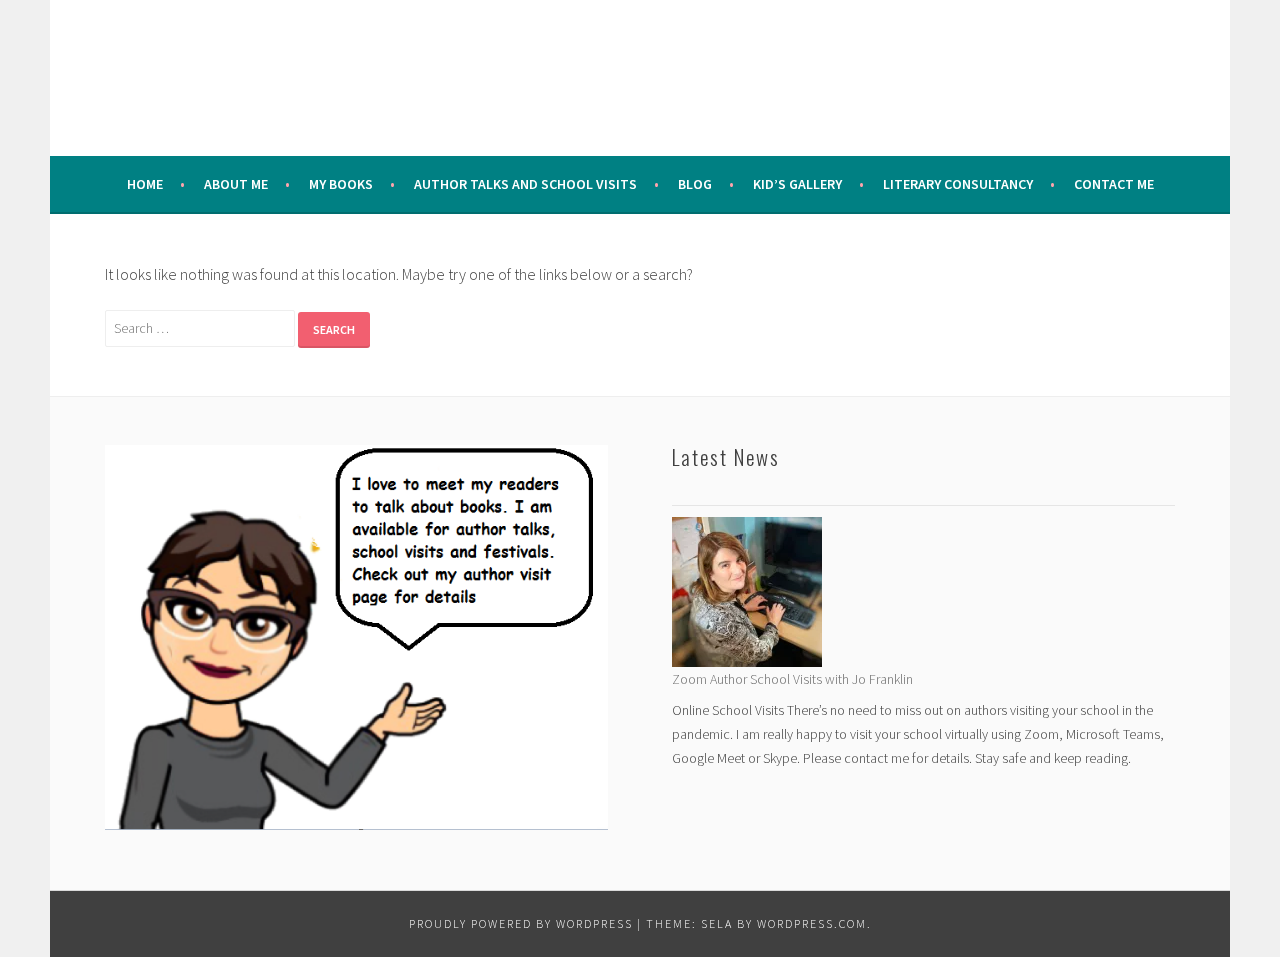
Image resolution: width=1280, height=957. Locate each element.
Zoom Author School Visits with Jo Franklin (792, 679)
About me (236, 184)
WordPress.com (812, 923)
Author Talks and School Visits (525, 184)
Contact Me (1114, 184)
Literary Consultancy (958, 184)
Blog (695, 184)
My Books (341, 184)
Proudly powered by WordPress (521, 923)
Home (145, 184)
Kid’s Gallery (797, 184)
